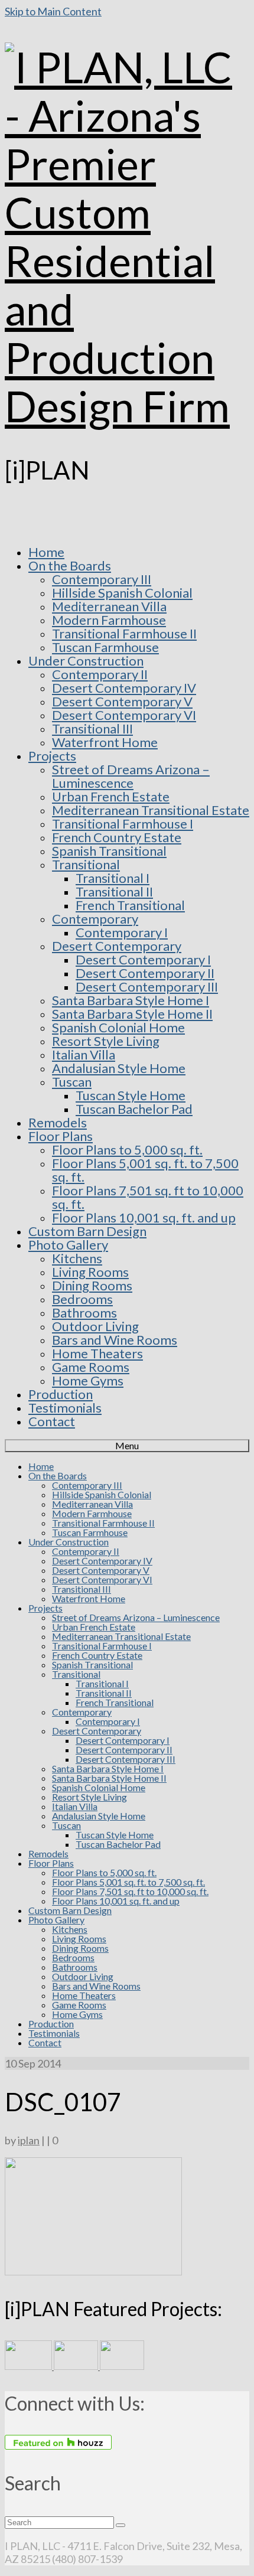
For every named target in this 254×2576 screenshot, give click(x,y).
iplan (29, 2140)
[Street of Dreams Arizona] (122, 2366)
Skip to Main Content (53, 11)
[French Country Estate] (29, 2366)
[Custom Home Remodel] (77, 2366)
